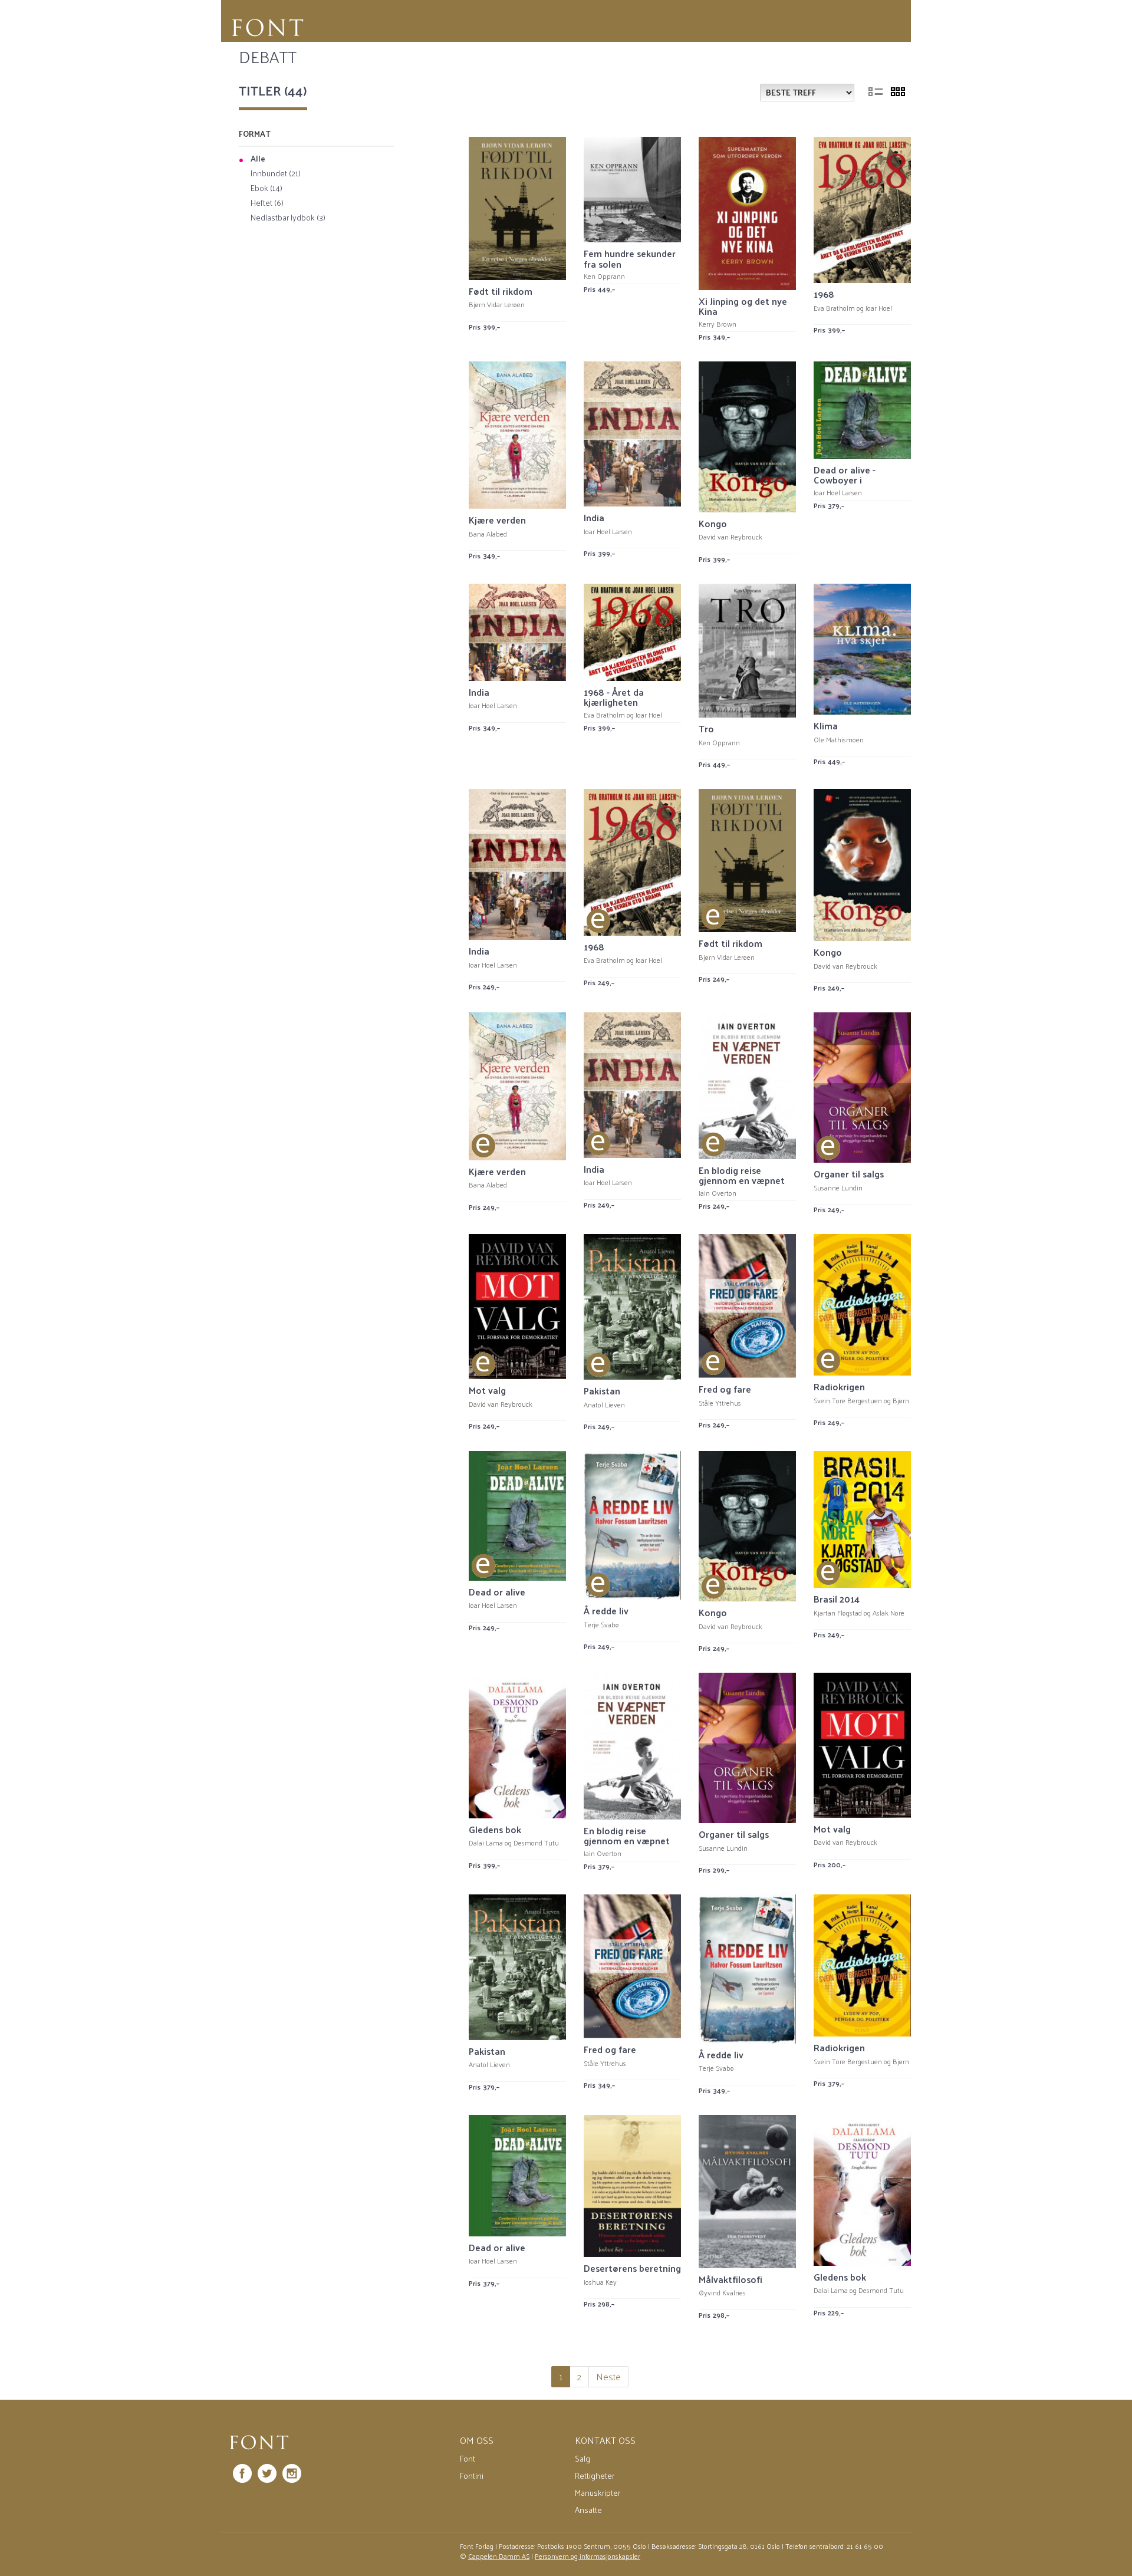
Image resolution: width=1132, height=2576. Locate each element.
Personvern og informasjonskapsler (588, 2556)
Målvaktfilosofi (730, 2279)
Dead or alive (497, 1592)
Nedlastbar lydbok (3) (288, 218)
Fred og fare (725, 1389)
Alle (258, 159)
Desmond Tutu (536, 1843)
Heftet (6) (267, 203)
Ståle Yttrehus (720, 1403)
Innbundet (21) (276, 174)
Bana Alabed (488, 534)
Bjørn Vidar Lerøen (497, 304)
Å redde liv (606, 1611)
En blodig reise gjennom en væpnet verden (742, 1180)
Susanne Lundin (838, 1187)
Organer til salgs (849, 1174)
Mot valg (487, 1390)
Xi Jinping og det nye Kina (743, 306)
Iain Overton (718, 1193)
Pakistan (602, 1391)
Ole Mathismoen (839, 739)
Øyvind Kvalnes (722, 2292)
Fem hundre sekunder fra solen (630, 259)
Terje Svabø (601, 1624)
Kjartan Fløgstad (838, 1613)
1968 (824, 294)
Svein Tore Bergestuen (848, 1400)
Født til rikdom (501, 291)
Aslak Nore (889, 1613)
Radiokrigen (839, 1386)
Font (468, 2458)
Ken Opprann (604, 276)
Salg (583, 2458)
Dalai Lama (486, 1843)
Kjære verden (497, 520)
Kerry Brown (718, 324)
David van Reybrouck (730, 537)
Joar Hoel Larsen (608, 531)
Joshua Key (600, 2282)
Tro (706, 728)
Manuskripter (598, 2493)
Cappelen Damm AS (499, 2556)
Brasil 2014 (837, 1599)
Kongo (713, 523)
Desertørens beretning (632, 2268)
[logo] (259, 2443)
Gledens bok (495, 1829)
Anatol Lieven (604, 1404)
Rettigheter (595, 2475)
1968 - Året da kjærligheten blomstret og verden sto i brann (628, 708)
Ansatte (588, 2510)
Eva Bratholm (834, 308)
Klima (826, 726)
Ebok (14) (266, 189)
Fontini (472, 2475)
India (594, 517)
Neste (608, 2376)
